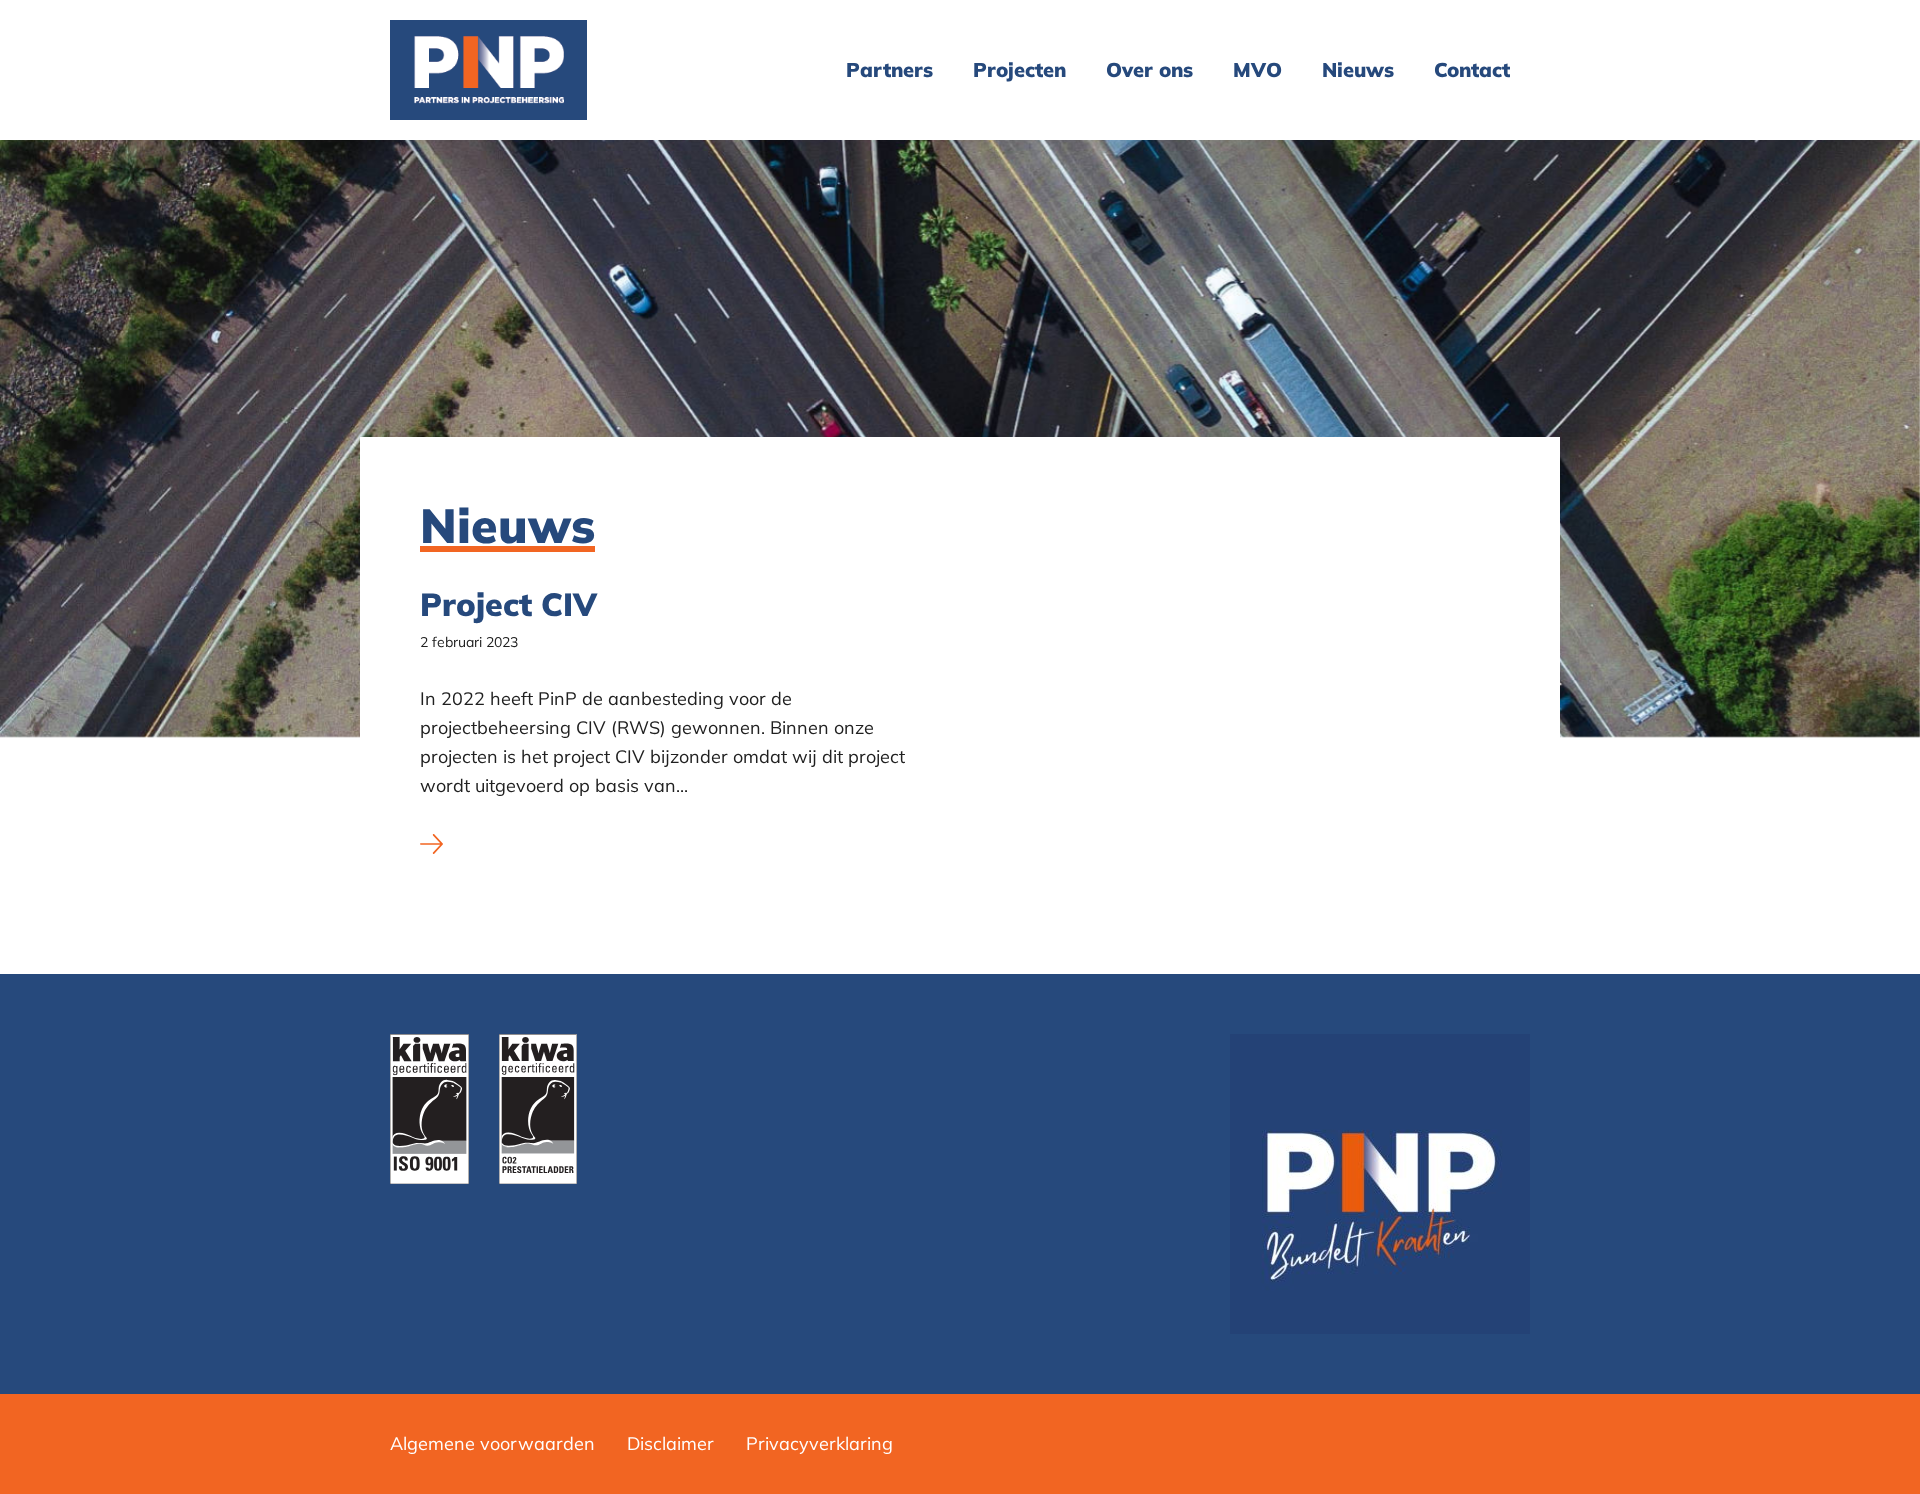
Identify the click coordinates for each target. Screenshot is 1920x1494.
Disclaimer (670, 1443)
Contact (1472, 69)
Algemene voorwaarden (492, 1443)
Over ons (1149, 69)
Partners (889, 69)
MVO (1257, 69)
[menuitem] (889, 70)
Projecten (1019, 69)
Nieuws (1358, 69)
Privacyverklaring (819, 1443)
